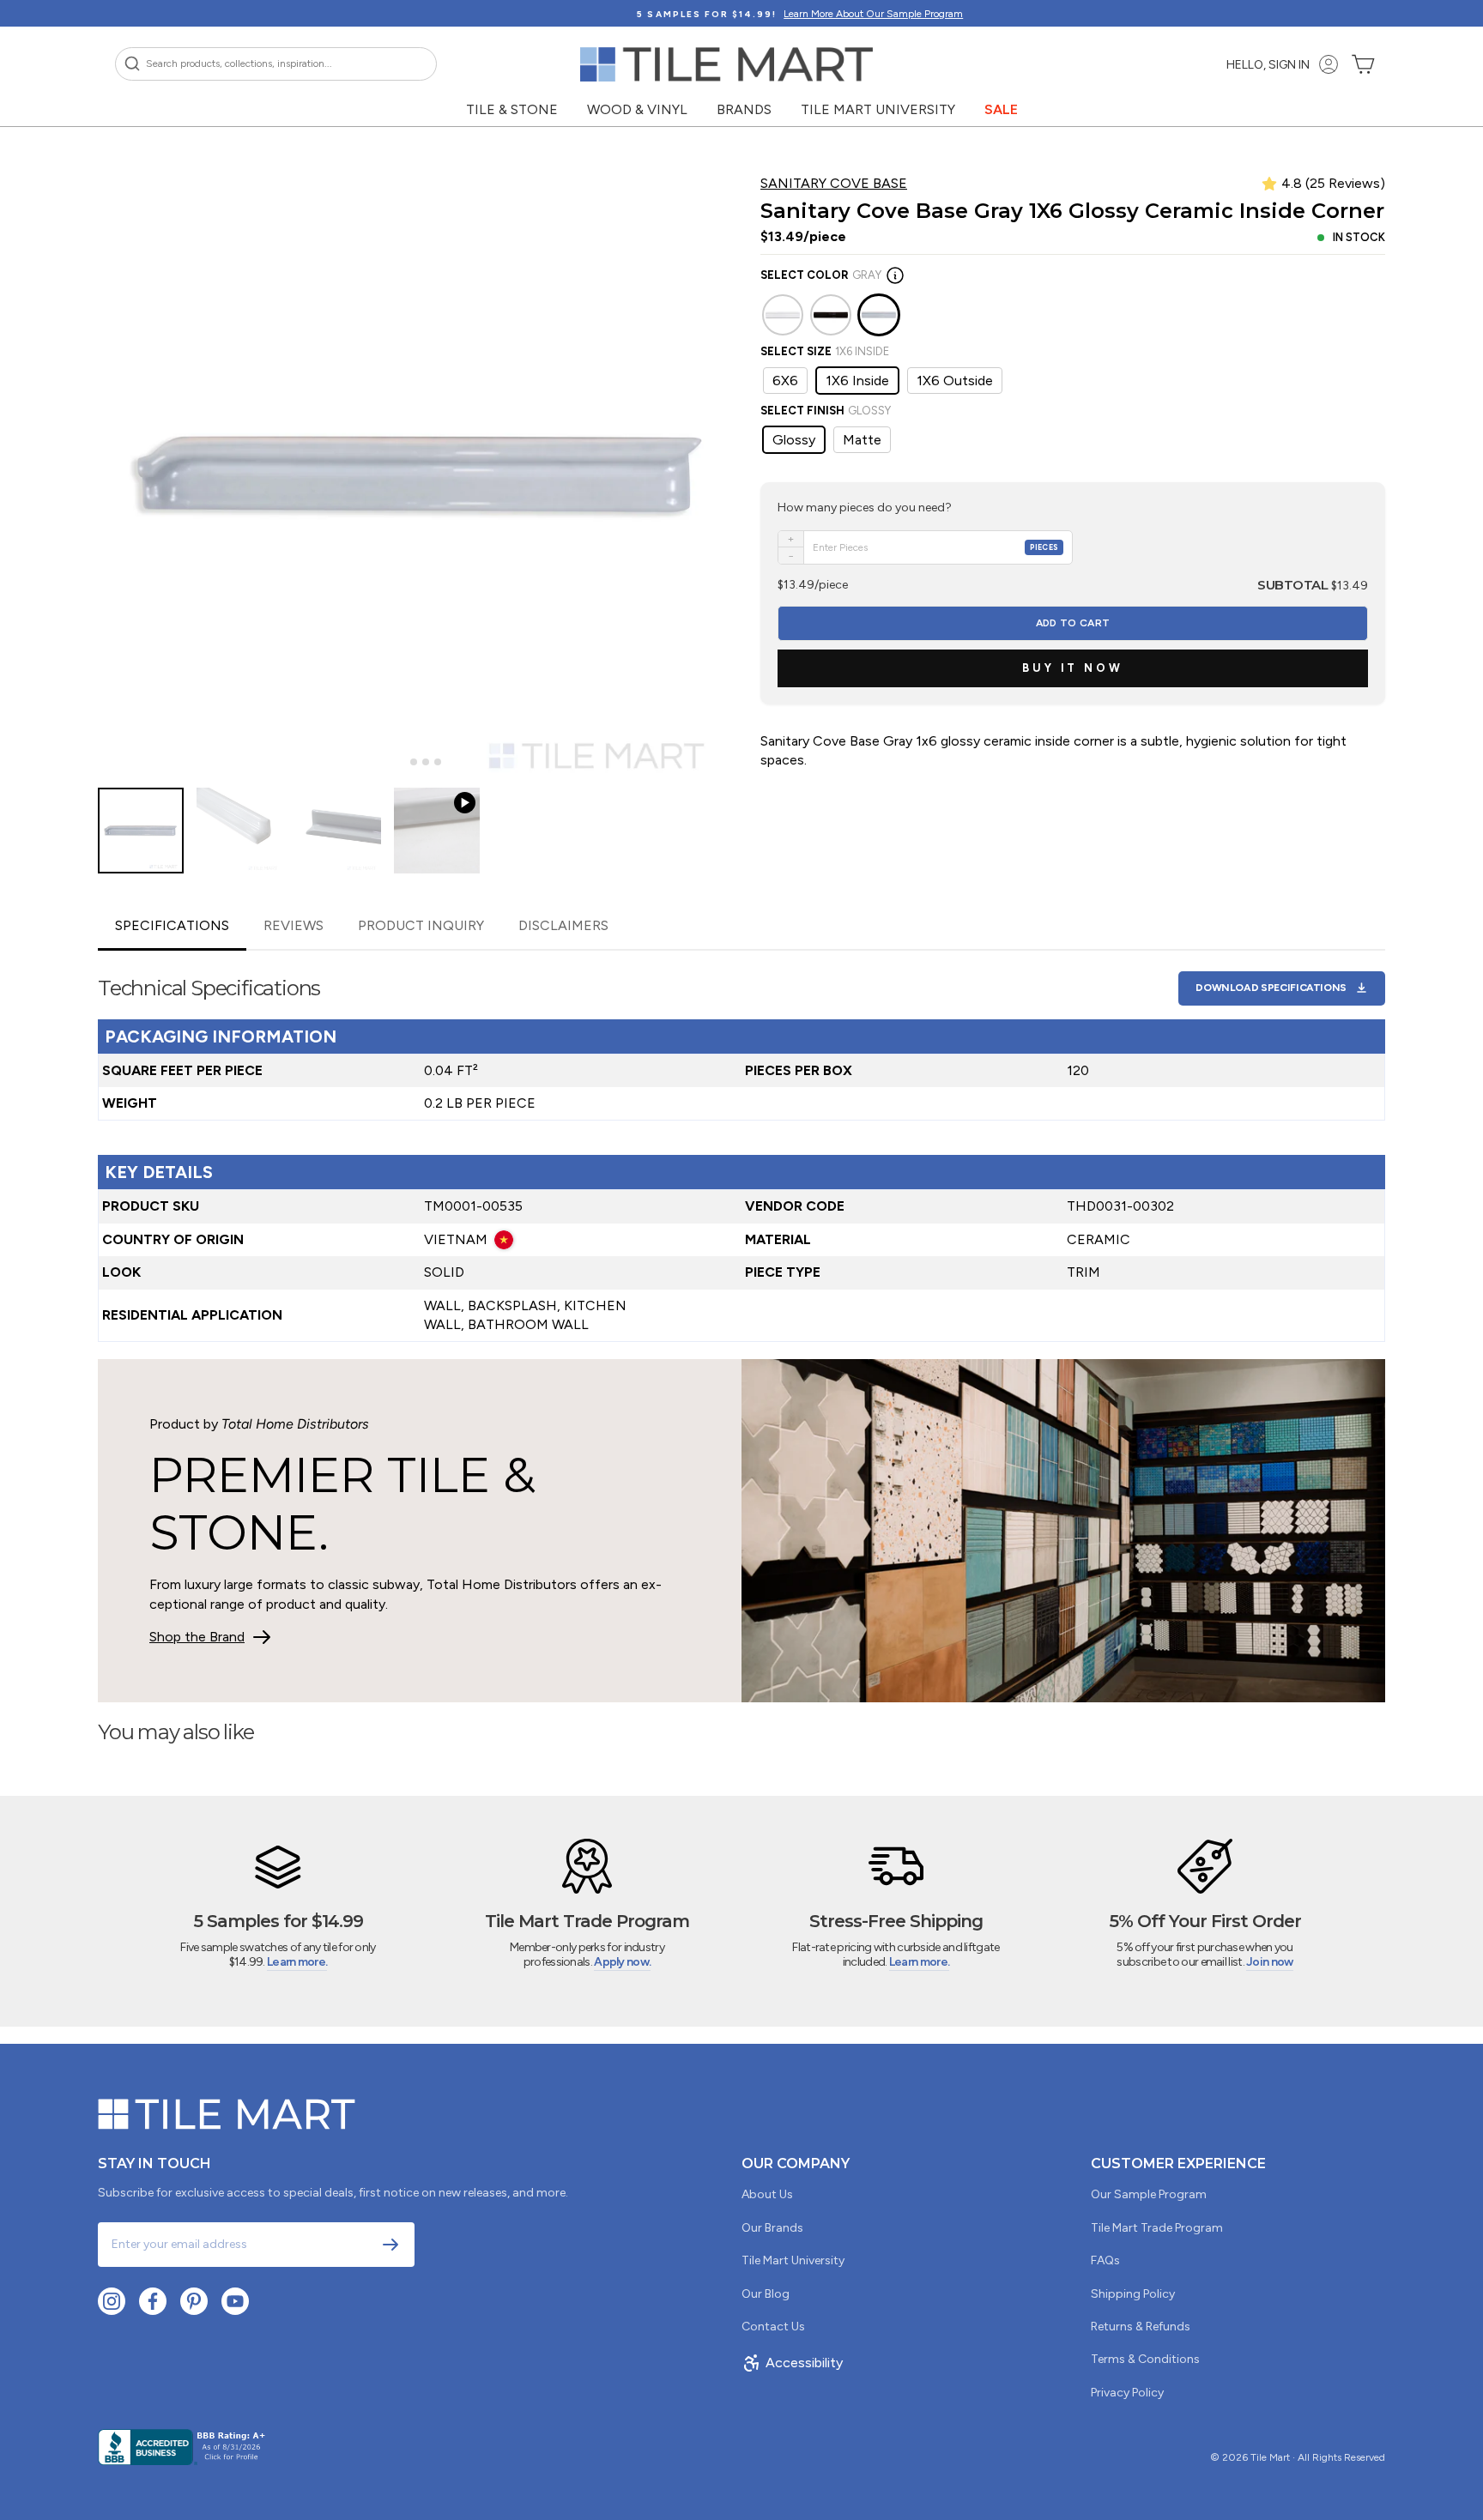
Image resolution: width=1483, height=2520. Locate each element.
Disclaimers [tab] (563, 925)
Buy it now (1073, 668)
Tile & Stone (512, 109)
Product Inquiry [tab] (421, 925)
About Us (767, 2194)
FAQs (1105, 2260)
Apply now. (622, 1962)
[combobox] (276, 64)
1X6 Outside (955, 381)
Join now (1269, 1962)
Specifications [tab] (172, 925)
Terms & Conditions (1145, 2359)
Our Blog (766, 2294)
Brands (744, 109)
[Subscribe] (390, 2245)
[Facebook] (153, 2301)
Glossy (794, 440)
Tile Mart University (878, 109)
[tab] (401, 762)
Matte (862, 440)
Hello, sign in (1268, 65)
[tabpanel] (741, 1147)
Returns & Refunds (1141, 2327)
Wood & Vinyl (637, 109)
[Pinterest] (194, 2301)
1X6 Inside (857, 381)
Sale (1001, 109)
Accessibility (804, 2363)
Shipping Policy (1133, 2294)
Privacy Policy (1127, 2393)
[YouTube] (235, 2301)
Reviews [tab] (294, 925)
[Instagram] (112, 2301)
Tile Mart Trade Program (1157, 2228)
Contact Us (773, 2327)
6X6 (785, 381)
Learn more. (297, 1962)
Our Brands (772, 2228)
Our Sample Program (1149, 2194)
